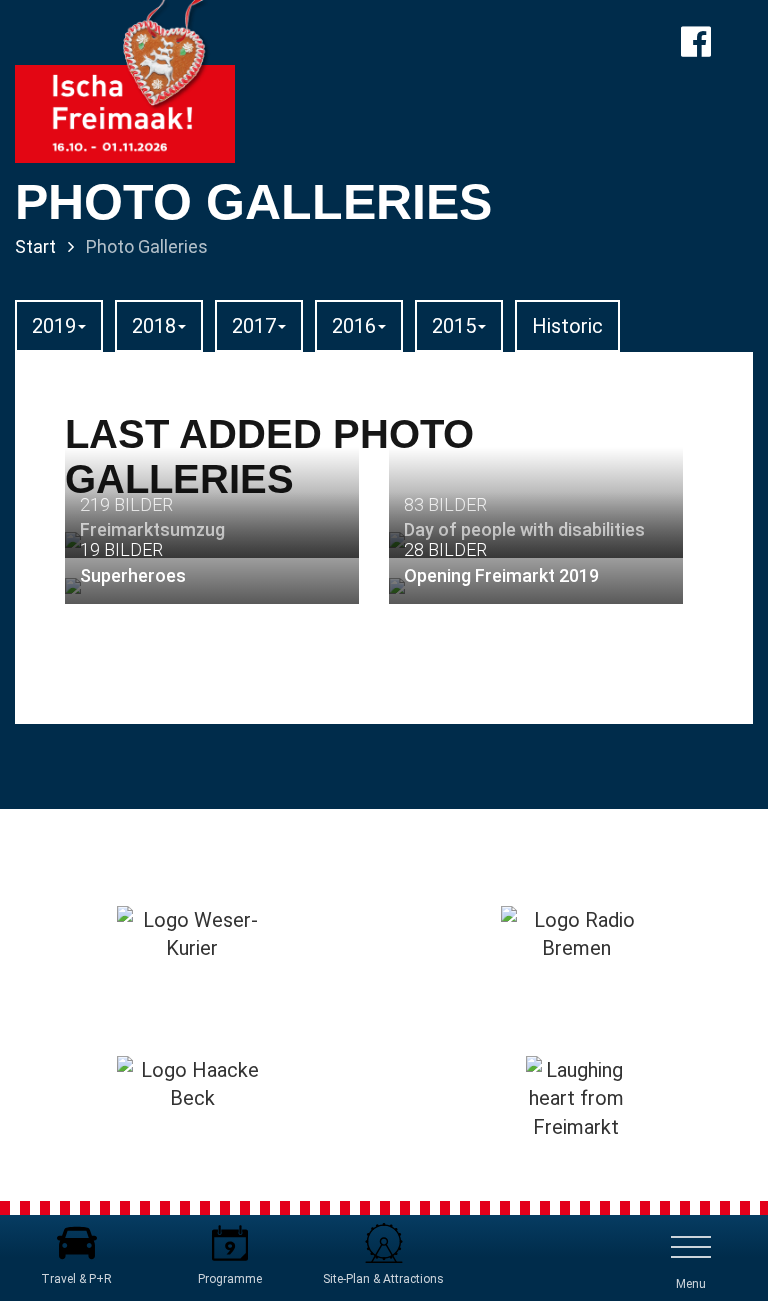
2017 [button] (254, 326)
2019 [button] (54, 326)
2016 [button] (354, 326)
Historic (567, 326)
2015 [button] (454, 326)
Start (35, 246)
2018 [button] (154, 326)
